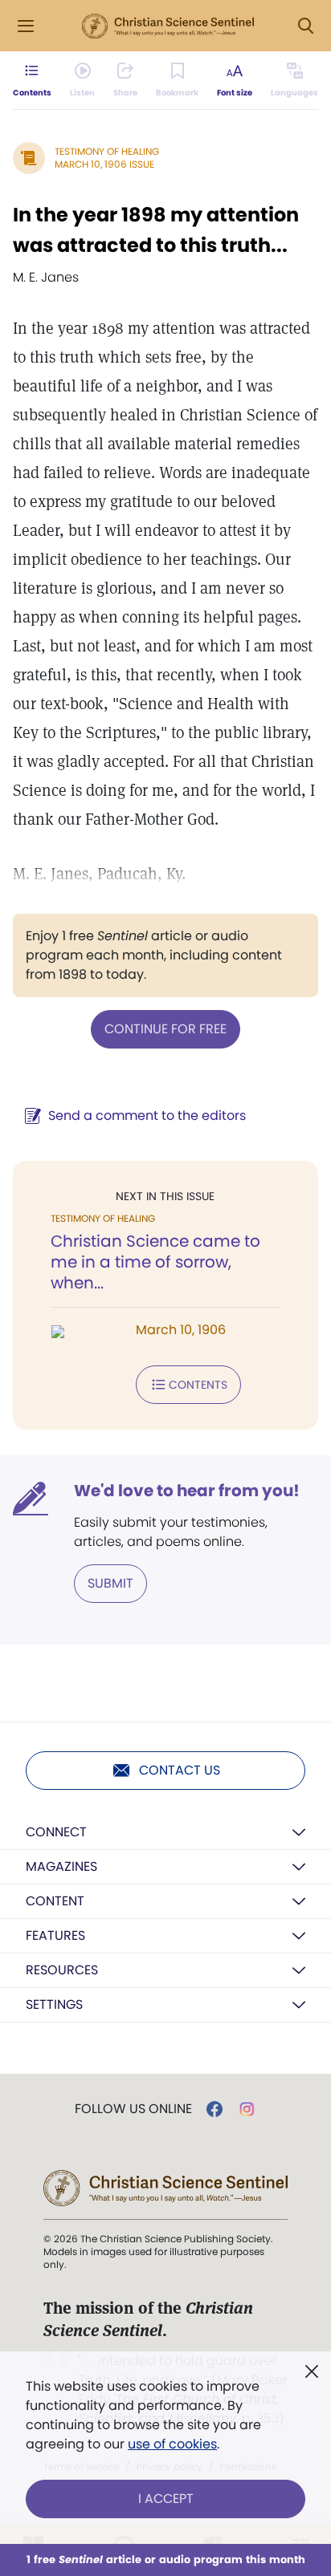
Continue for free (165, 1029)
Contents (198, 1385)
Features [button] (55, 1935)
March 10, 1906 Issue (104, 164)
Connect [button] (56, 1832)
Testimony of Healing (107, 151)
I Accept (166, 2499)
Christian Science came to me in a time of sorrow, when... (155, 1262)
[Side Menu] (26, 26)
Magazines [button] (61, 1866)
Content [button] (55, 1901)
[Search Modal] (305, 26)
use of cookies (172, 2444)
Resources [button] (62, 1970)
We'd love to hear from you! (187, 1491)
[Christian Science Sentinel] (168, 26)
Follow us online (133, 2109)
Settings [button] (54, 2004)
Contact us (180, 1770)
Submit (110, 1583)
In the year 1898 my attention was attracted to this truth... (156, 230)
